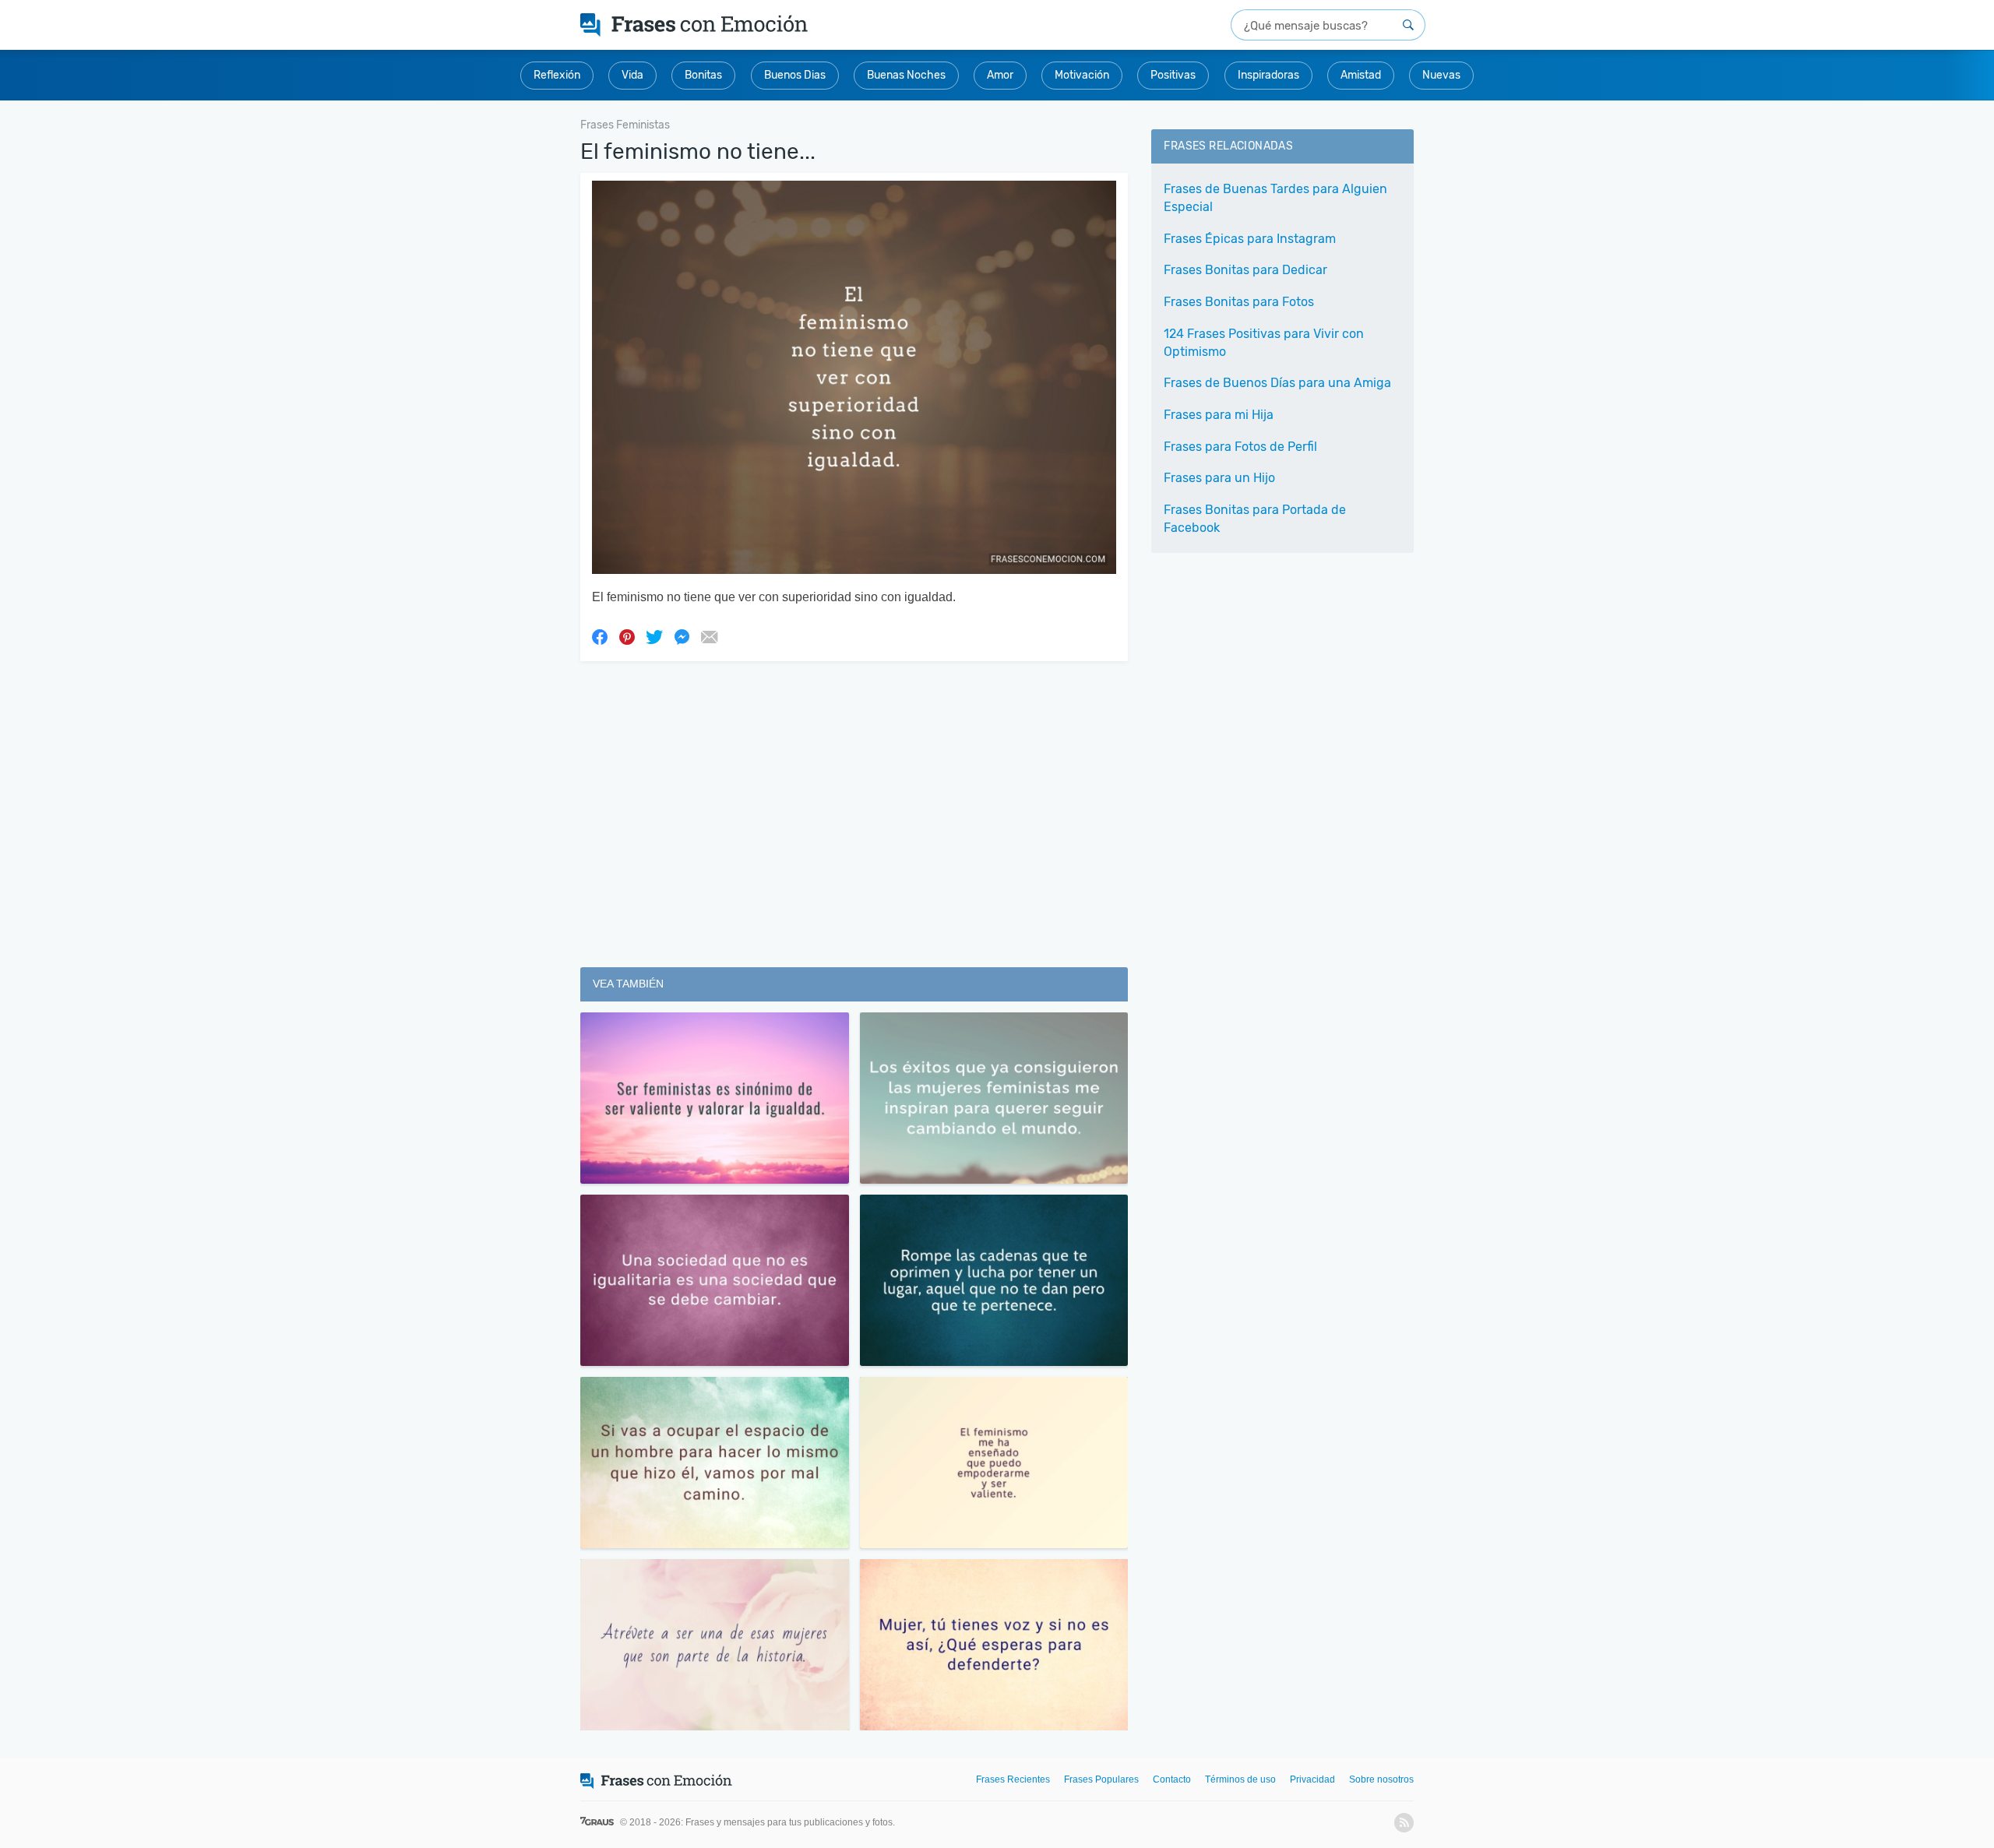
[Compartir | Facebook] (600, 636)
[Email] (709, 636)
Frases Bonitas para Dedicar (1245, 270)
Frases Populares (1101, 1779)
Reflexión (557, 75)
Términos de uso (1240, 1779)
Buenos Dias (795, 75)
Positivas (1173, 75)
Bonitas (703, 75)
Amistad (1361, 75)
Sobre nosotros (1381, 1779)
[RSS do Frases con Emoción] (1404, 1823)
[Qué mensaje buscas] (1408, 25)
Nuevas (1441, 75)
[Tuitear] (654, 636)
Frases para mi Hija (1219, 415)
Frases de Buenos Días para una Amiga (1277, 383)
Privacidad (1312, 1779)
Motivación (1082, 75)
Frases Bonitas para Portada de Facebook (1255, 519)
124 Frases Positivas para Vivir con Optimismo (1264, 343)
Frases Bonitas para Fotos (1239, 302)
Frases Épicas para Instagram (1250, 239)
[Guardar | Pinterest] (627, 636)
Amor (1000, 75)
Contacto (1172, 1779)
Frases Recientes (1013, 1779)
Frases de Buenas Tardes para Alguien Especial (1275, 198)
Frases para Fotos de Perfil (1240, 447)
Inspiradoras (1268, 75)
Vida (632, 75)
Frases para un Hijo (1219, 478)
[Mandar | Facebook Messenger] (682, 636)
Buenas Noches (906, 75)
